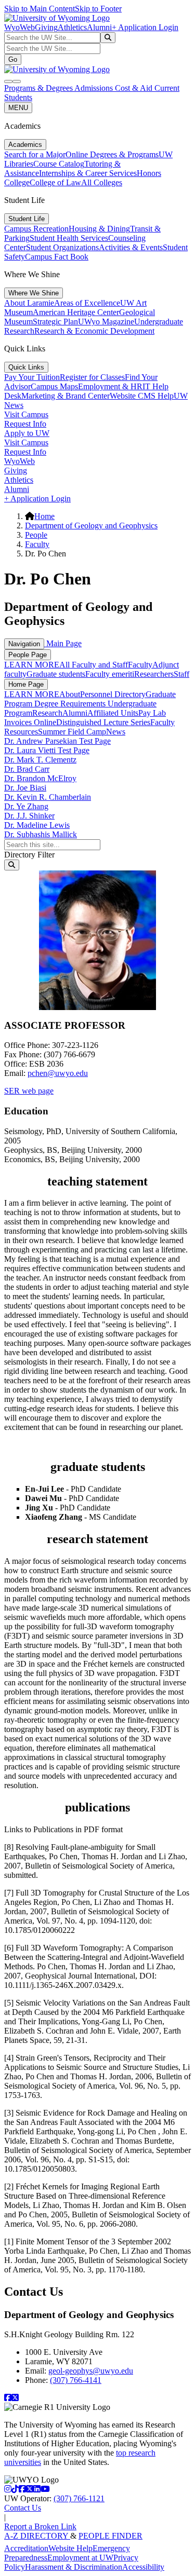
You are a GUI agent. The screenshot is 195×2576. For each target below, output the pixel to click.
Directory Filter (29, 855)
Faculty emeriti (110, 674)
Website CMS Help (142, 396)
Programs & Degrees (39, 88)
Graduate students (56, 674)
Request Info (25, 424)
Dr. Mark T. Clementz (40, 760)
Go (13, 59)
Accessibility (143, 2567)
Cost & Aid (135, 88)
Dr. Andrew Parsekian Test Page (57, 741)
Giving (46, 27)
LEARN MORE (32, 665)
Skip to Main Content (40, 9)
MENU (18, 108)
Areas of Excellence (87, 303)
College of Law (55, 182)
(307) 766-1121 (79, 2498)
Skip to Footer (98, 9)
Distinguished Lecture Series (103, 722)
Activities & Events (131, 247)
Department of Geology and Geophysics (91, 526)
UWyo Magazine (106, 322)
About (70, 694)
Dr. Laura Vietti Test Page (47, 750)
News (116, 732)
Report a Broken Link (40, 2526)
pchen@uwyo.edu (58, 1073)
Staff (181, 674)
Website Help (70, 2548)
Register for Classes (92, 377)
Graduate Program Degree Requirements (90, 699)
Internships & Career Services (88, 173)
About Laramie (29, 303)
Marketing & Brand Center (66, 396)
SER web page (29, 1091)
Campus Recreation (36, 229)
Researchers (154, 674)
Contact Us (23, 2508)
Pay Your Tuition (32, 377)
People (36, 535)
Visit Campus (26, 414)
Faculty (37, 544)
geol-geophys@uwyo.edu (91, 2371)
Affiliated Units (113, 713)
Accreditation (26, 2548)
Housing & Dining (99, 229)
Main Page (63, 643)
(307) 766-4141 (76, 2380)
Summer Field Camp (72, 732)
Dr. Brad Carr (27, 769)
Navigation (24, 644)
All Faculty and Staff (94, 665)
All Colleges (102, 182)
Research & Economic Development (94, 331)
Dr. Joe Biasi (25, 788)
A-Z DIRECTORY (37, 2536)
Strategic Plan (55, 322)
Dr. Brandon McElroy (40, 778)
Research (47, 713)
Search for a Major (35, 154)
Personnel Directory (113, 694)
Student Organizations (62, 247)
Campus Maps (54, 386)
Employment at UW (80, 2558)
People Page (28, 655)
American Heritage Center (76, 312)
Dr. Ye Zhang (26, 806)
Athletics (72, 27)
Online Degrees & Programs (112, 154)
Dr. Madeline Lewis (37, 825)
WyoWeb (19, 27)
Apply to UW (27, 433)
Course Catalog (59, 164)
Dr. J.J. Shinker (29, 816)
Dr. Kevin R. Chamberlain (48, 797)
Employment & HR (110, 386)
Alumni (99, 27)
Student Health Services (69, 238)
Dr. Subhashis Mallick (41, 834)
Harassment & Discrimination (74, 2567)
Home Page (26, 684)
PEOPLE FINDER (110, 2536)
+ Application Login (145, 27)
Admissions (95, 88)
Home (44, 516)
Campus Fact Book (57, 257)
